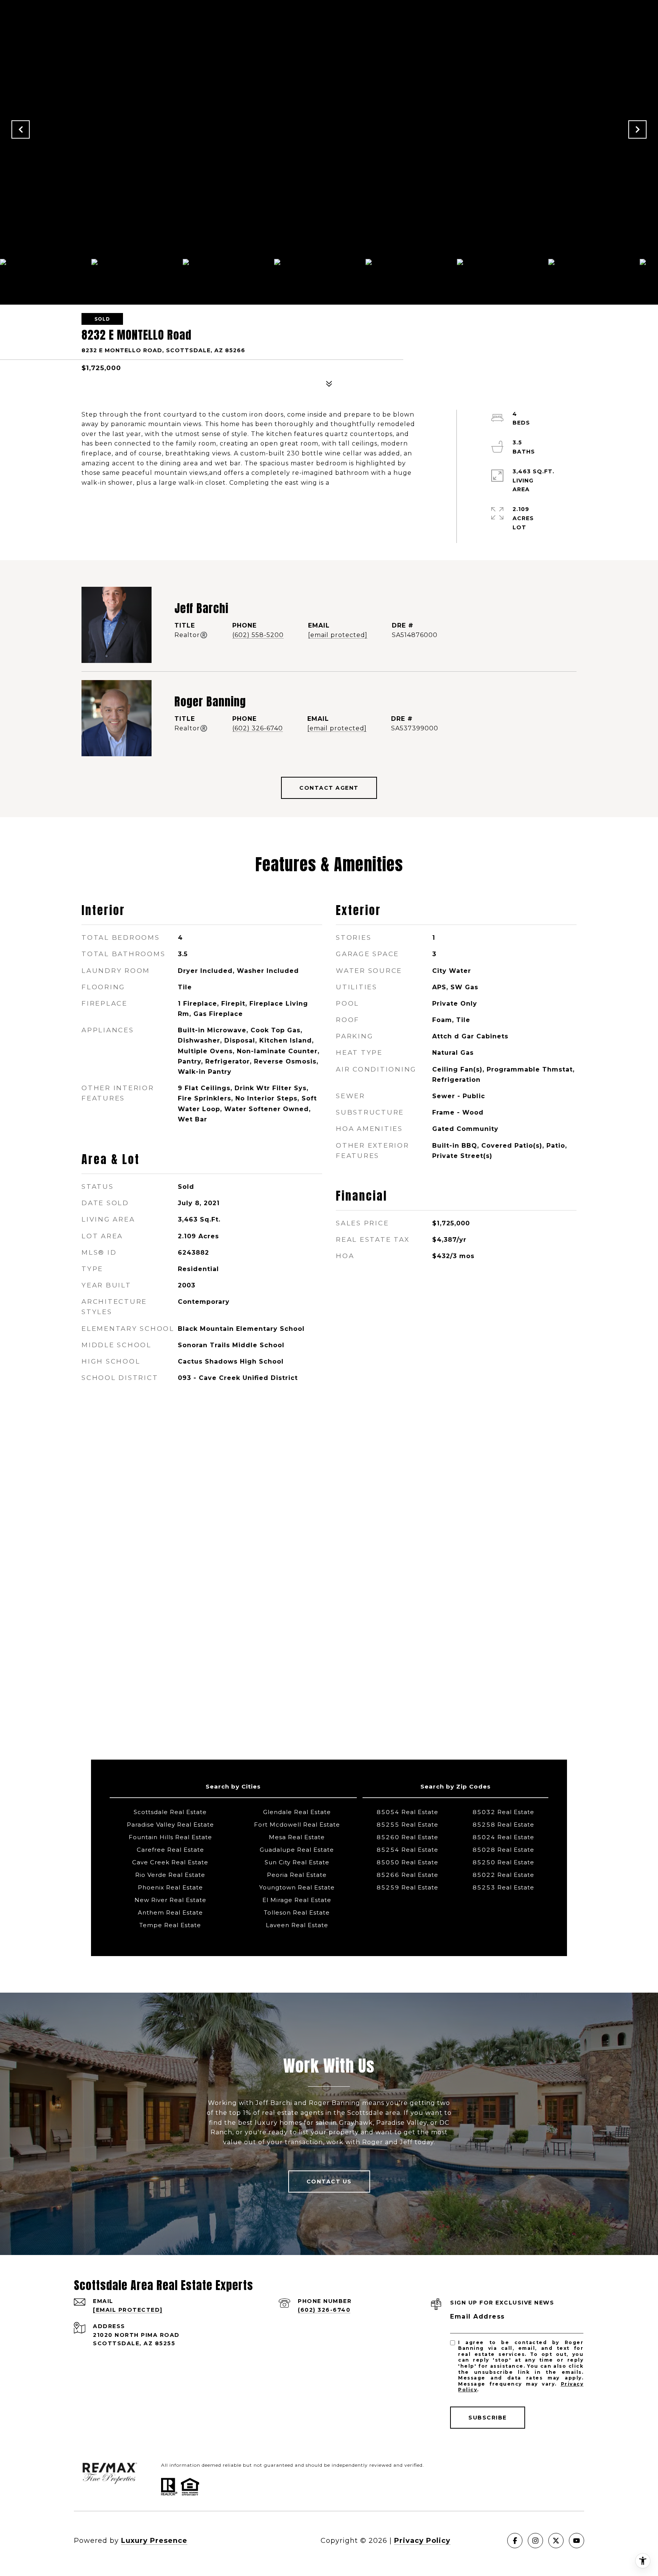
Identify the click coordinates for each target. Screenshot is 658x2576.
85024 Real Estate (503, 1837)
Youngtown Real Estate (297, 1887)
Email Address (478, 2316)
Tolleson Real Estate (297, 1912)
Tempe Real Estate (170, 1925)
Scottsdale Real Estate (170, 1812)
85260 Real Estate (407, 1837)
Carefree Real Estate (170, 1850)
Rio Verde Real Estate (170, 1875)
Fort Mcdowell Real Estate (297, 1825)
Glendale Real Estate (297, 1812)
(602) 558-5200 (258, 635)
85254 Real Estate (407, 1850)
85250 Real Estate (503, 1862)
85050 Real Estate (407, 1862)
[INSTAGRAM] (535, 2541)
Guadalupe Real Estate (297, 1850)
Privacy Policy (422, 2541)
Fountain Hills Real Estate (170, 1837)
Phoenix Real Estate (170, 1887)
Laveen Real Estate (297, 1925)
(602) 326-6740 (258, 728)
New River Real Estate (170, 1900)
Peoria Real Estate (297, 1875)
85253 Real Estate (503, 1887)
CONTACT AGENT (329, 788)
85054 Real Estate (407, 1812)
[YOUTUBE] (577, 2541)
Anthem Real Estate (170, 1912)
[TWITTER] (556, 2541)
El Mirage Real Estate (297, 1900)
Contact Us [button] (329, 2182)
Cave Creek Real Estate (170, 1862)
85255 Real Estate (407, 1825)
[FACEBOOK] (515, 2541)
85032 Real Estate (503, 1812)
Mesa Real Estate (297, 1837)
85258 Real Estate (503, 1825)
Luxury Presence (154, 2541)
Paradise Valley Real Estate (170, 1825)
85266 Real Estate (407, 1875)
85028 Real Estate (503, 1850)
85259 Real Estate (407, 1887)
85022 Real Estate (503, 1875)
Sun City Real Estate (297, 1862)
